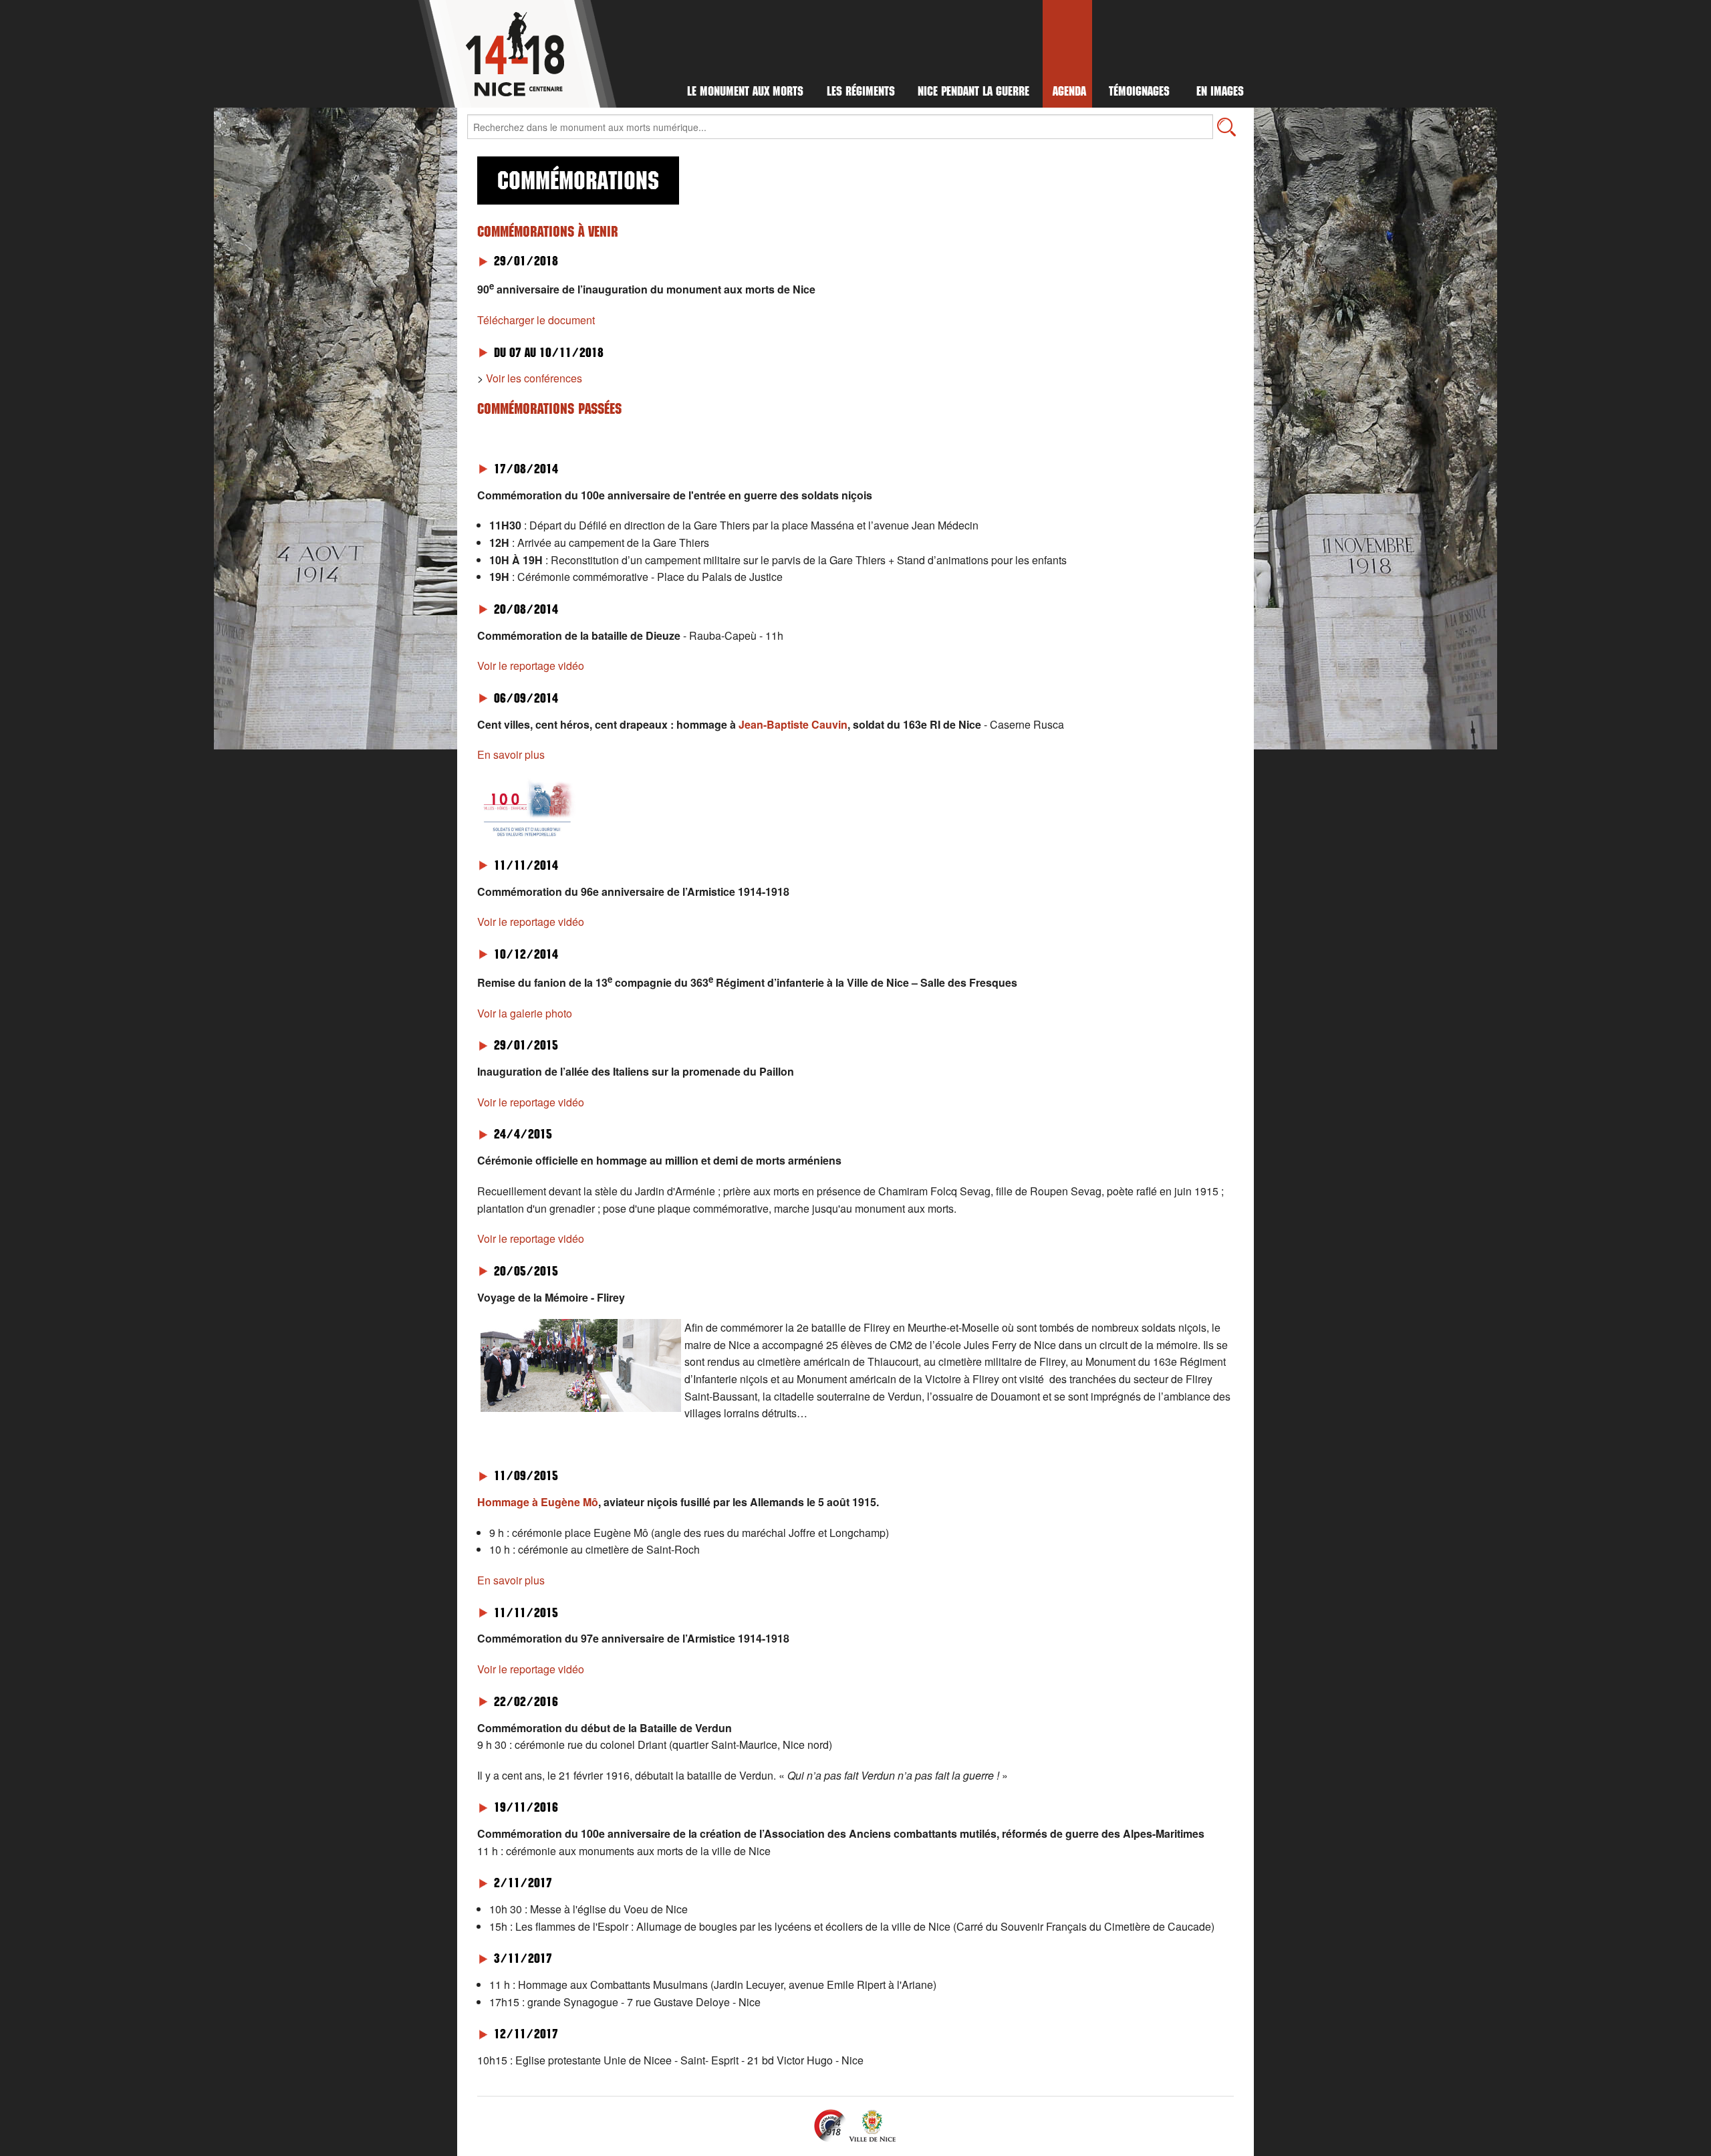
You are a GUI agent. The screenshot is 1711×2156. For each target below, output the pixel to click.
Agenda (1069, 93)
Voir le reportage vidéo (531, 666)
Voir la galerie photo (525, 1013)
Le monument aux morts (745, 93)
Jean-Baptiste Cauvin (793, 724)
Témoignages (1139, 93)
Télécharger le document (536, 320)
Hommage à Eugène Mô (538, 1502)
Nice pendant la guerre (973, 93)
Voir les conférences (534, 378)
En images (1220, 93)
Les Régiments (861, 93)
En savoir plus (511, 754)
